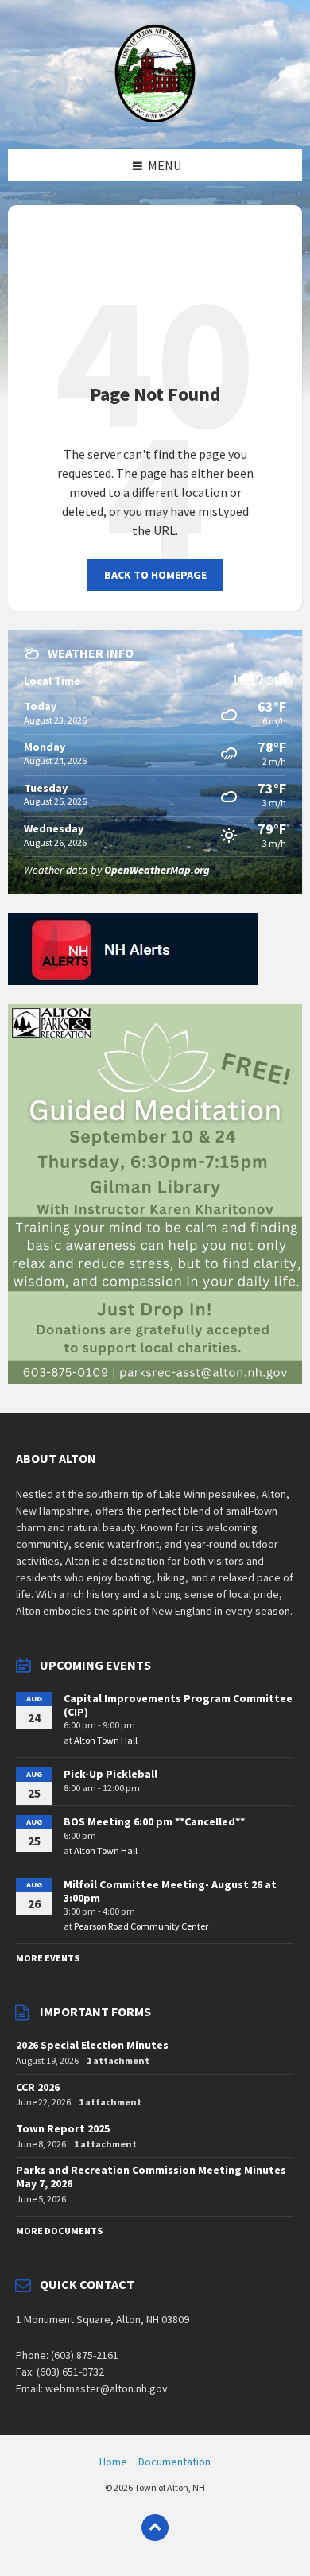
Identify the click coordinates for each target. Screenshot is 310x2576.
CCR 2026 (38, 2087)
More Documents (59, 2231)
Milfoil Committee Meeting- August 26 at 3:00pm (170, 1891)
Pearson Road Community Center (141, 1926)
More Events (48, 1958)
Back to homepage (155, 575)
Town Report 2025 (63, 2128)
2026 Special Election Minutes (92, 2045)
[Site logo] (155, 118)
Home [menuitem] (113, 2462)
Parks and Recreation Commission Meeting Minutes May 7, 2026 (151, 2176)
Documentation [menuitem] (174, 2462)
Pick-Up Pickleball (110, 1774)
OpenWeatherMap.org (157, 870)
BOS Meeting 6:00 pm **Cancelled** (154, 1821)
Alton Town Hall (106, 1740)
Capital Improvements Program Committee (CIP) (178, 1705)
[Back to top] (155, 2528)
